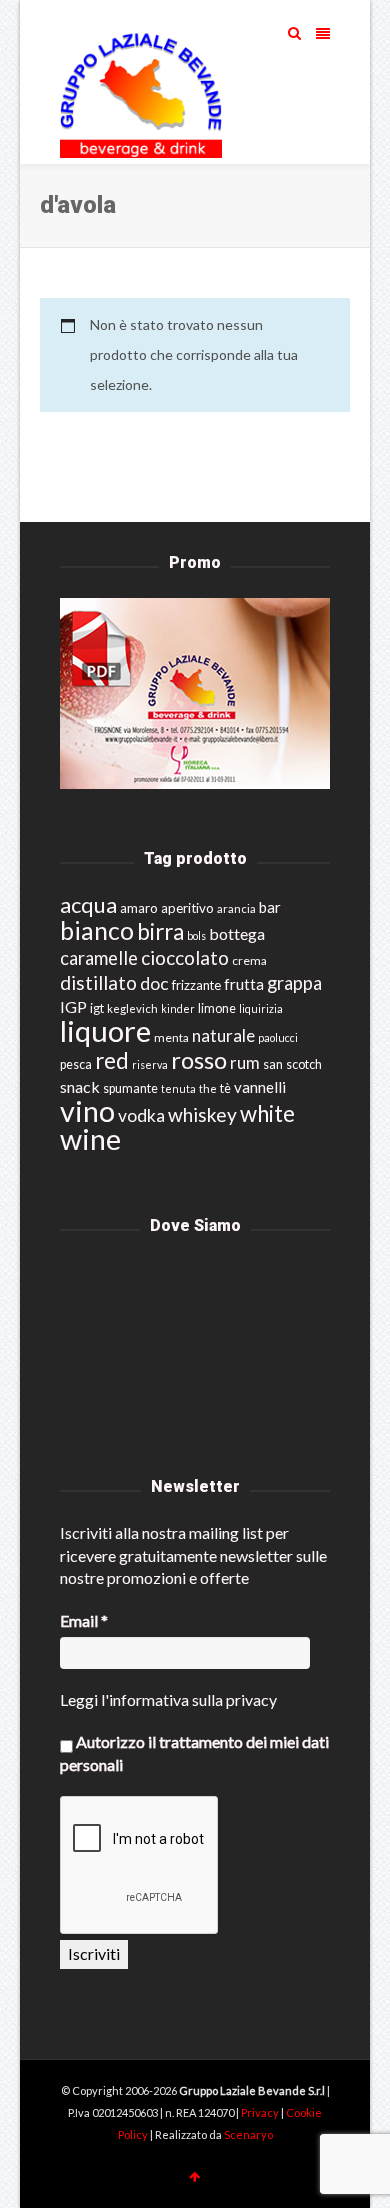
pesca (76, 1064)
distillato (98, 982)
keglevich (132, 1008)
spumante (130, 1088)
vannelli (260, 1087)
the (208, 1088)
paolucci (278, 1037)
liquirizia (261, 1008)
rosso (199, 1060)
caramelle (99, 958)
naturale (223, 1035)
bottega (237, 933)
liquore (105, 1030)
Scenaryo (248, 2134)
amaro (139, 908)
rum (245, 1062)
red (112, 1060)
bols (196, 935)
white (267, 1113)
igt (97, 1008)
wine (90, 1139)
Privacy (261, 2112)
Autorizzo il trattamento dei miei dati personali (194, 1752)
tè (225, 1088)
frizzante (196, 985)
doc (154, 983)
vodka (141, 1115)
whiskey (202, 1114)
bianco (97, 930)
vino (87, 1110)
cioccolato (185, 957)
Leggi (79, 1699)
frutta (244, 984)
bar (270, 907)
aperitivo (187, 908)
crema (249, 960)
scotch (304, 1064)
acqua (88, 904)
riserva (150, 1064)
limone (217, 1008)
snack (80, 1086)
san (273, 1064)
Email (84, 1620)
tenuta (178, 1088)
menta (171, 1037)
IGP (73, 1006)
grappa (294, 983)
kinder (178, 1008)
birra (160, 931)
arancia (236, 908)
